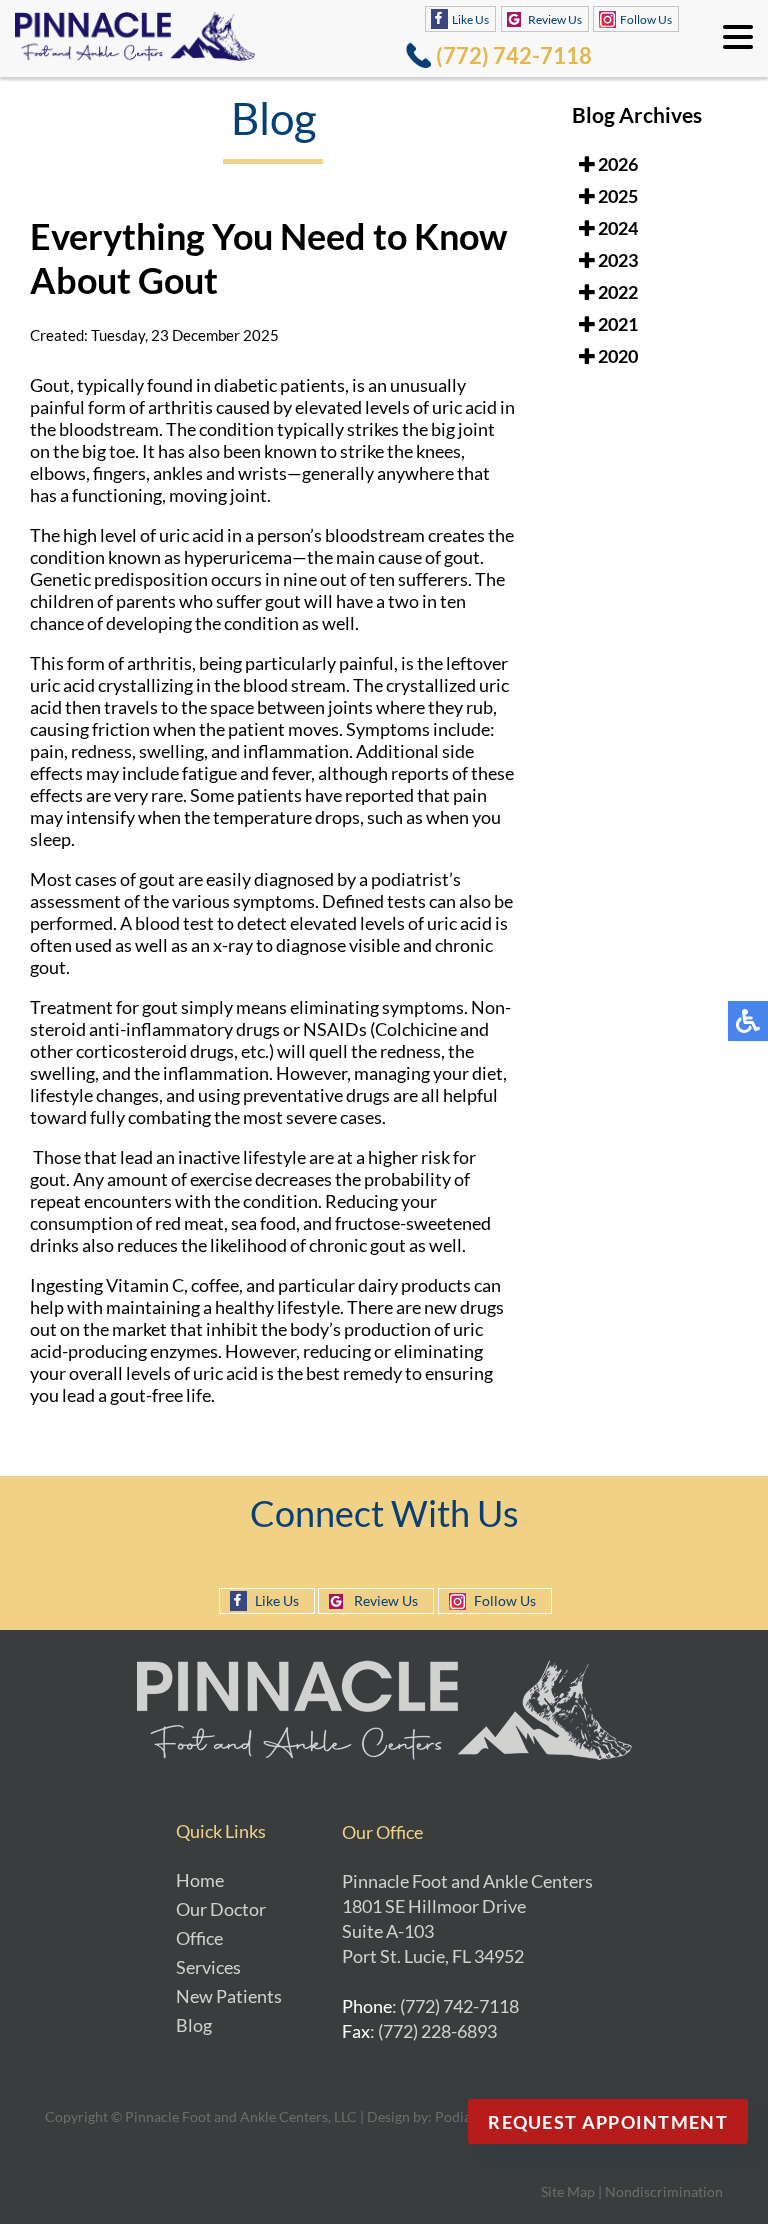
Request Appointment (608, 2122)
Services (208, 1967)
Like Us (470, 19)
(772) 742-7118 (514, 55)
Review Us (555, 19)
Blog (194, 2025)
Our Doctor (221, 1909)
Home (200, 1880)
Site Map (568, 2191)
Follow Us (646, 19)
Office (199, 1938)
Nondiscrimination (664, 2191)
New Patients (229, 1996)
